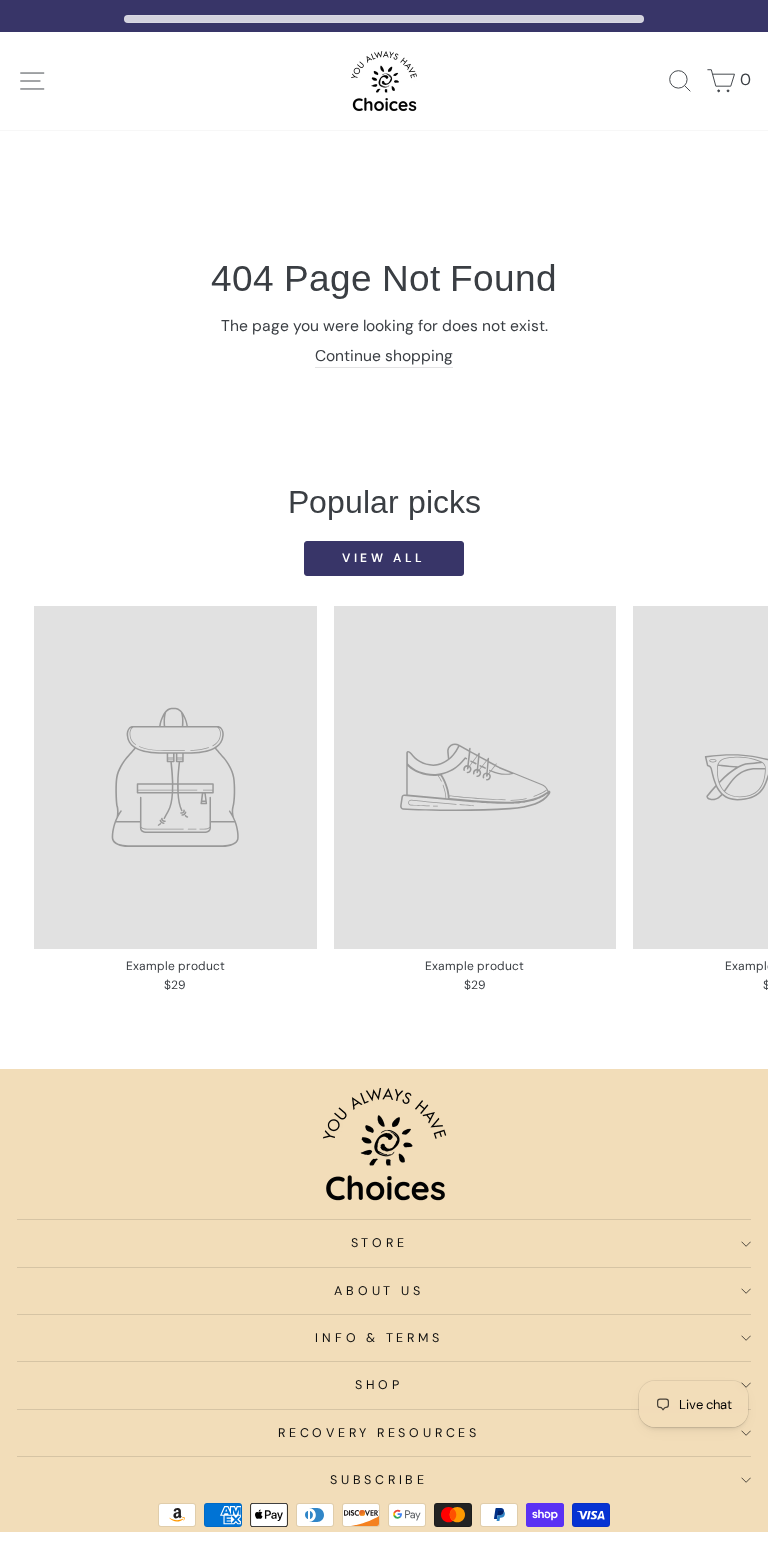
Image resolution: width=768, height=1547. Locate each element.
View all (384, 558)
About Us (378, 1291)
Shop (379, 1385)
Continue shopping (384, 356)
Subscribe (379, 1480)
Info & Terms (378, 1338)
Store (379, 1243)
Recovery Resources (379, 1433)
